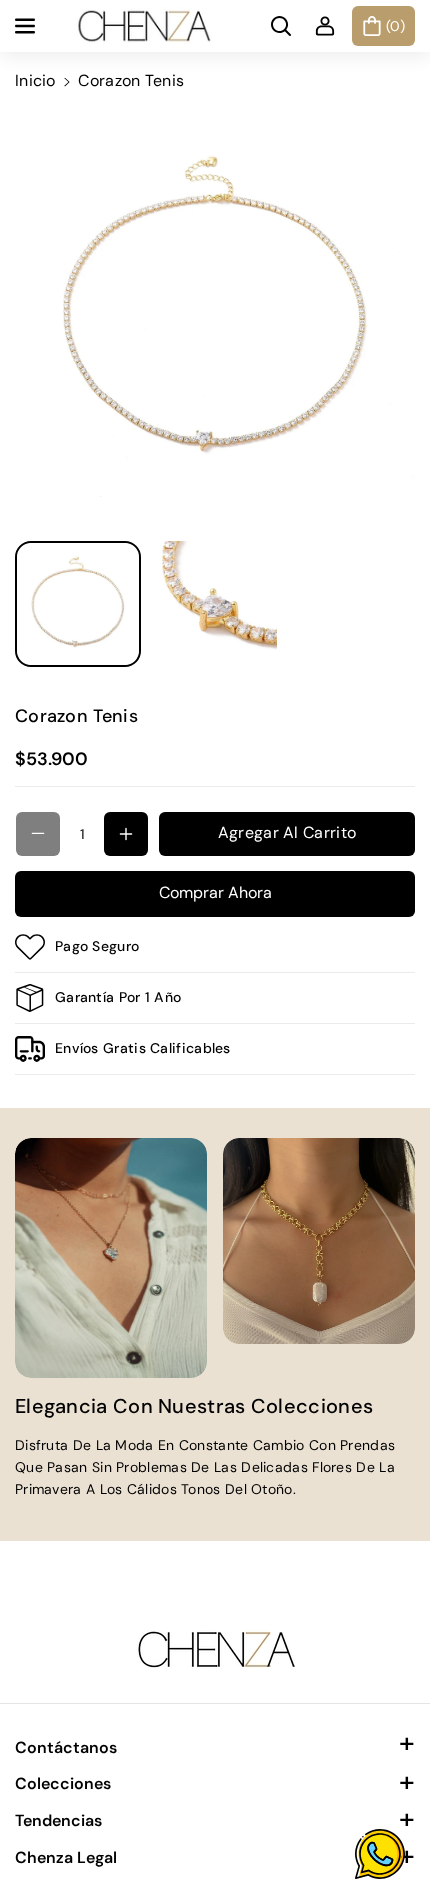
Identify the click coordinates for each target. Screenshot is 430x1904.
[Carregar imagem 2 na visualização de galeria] (214, 604)
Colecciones (63, 1783)
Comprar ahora (215, 892)
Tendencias (58, 1820)
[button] (27, 26)
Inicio (35, 80)
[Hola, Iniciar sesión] (325, 26)
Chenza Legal (66, 1857)
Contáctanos (66, 1747)
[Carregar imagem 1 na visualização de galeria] (78, 604)
